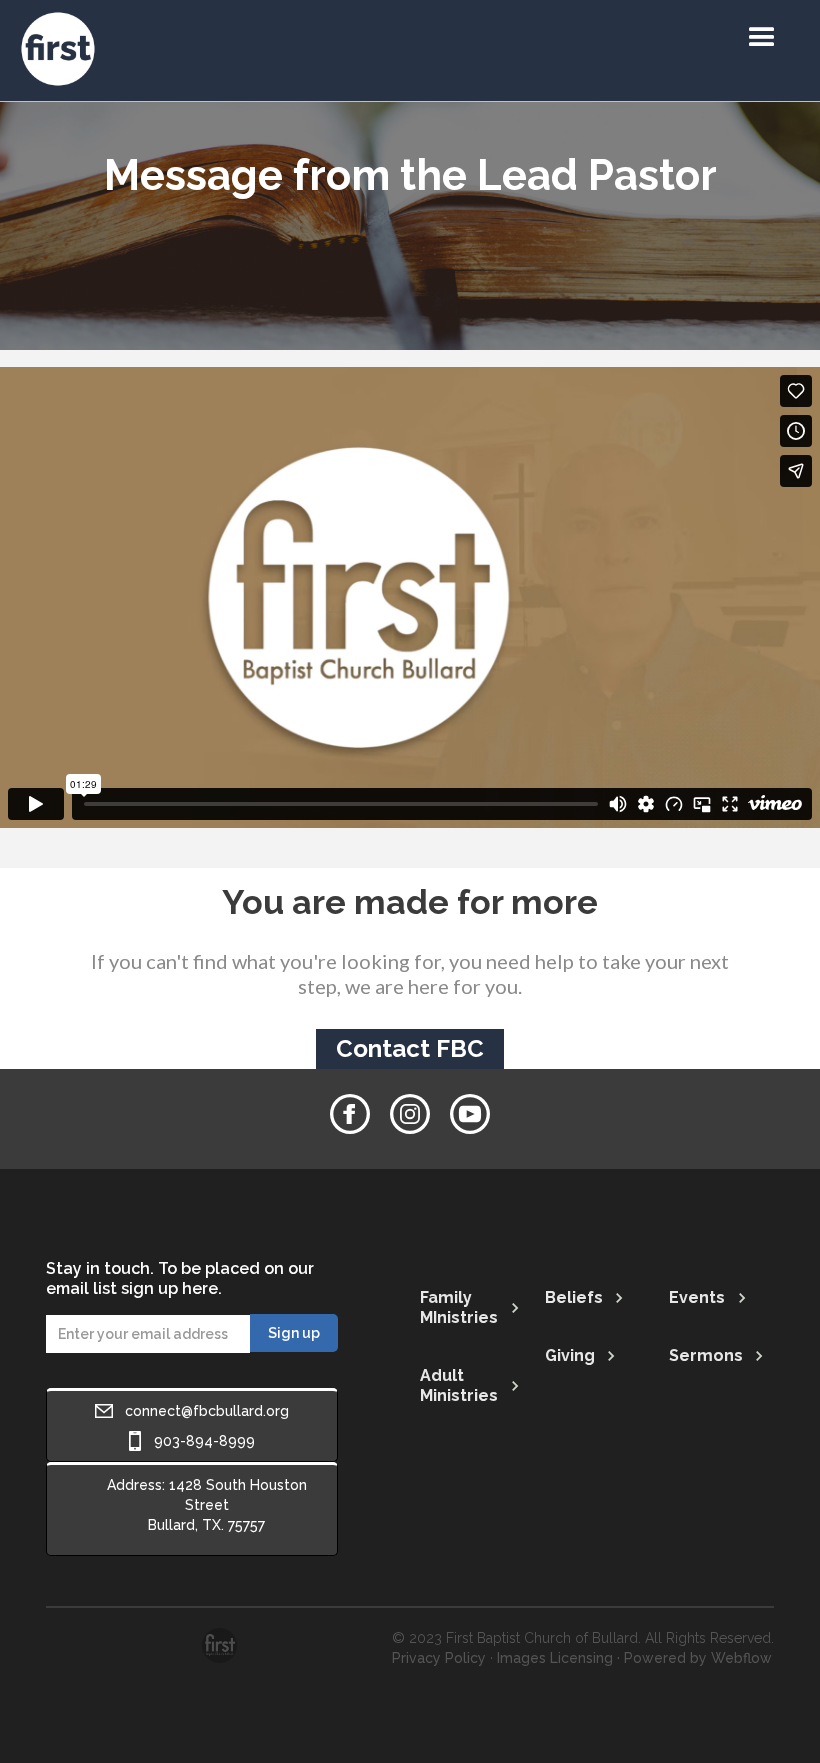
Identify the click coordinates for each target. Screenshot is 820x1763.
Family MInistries (459, 1307)
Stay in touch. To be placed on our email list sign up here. (180, 1278)
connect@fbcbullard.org (207, 1411)
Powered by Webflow (698, 1658)
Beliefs (574, 1297)
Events (697, 1297)
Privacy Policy (439, 1658)
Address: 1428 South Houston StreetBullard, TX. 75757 (207, 1505)
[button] (762, 38)
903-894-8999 (204, 1441)
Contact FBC (410, 1048)
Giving (570, 1355)
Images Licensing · (558, 1658)
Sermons (706, 1355)
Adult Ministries (459, 1385)
